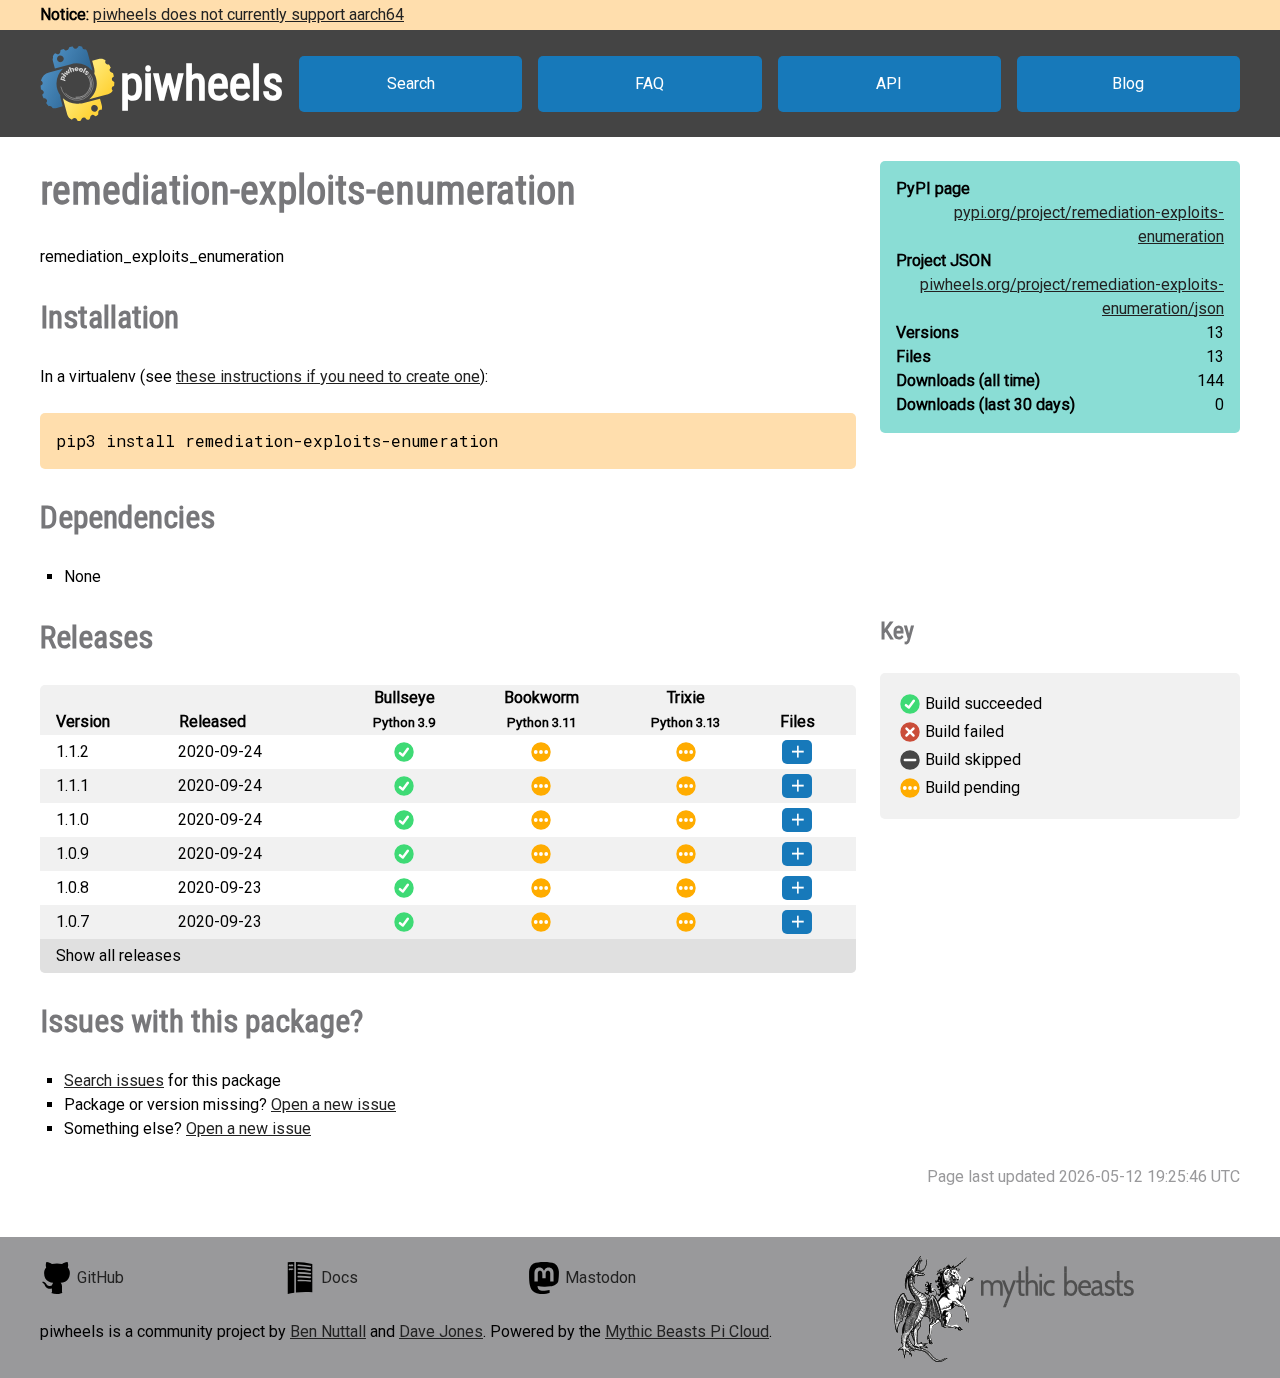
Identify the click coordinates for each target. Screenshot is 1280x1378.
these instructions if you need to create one (328, 376)
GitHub (100, 1277)
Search (411, 83)
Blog (1128, 83)
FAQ (649, 83)
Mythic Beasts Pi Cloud (687, 1331)
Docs (339, 1277)
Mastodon (600, 1277)
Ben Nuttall (328, 1331)
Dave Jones (441, 1331)
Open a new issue (333, 1104)
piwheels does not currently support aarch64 (248, 14)
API (889, 83)
